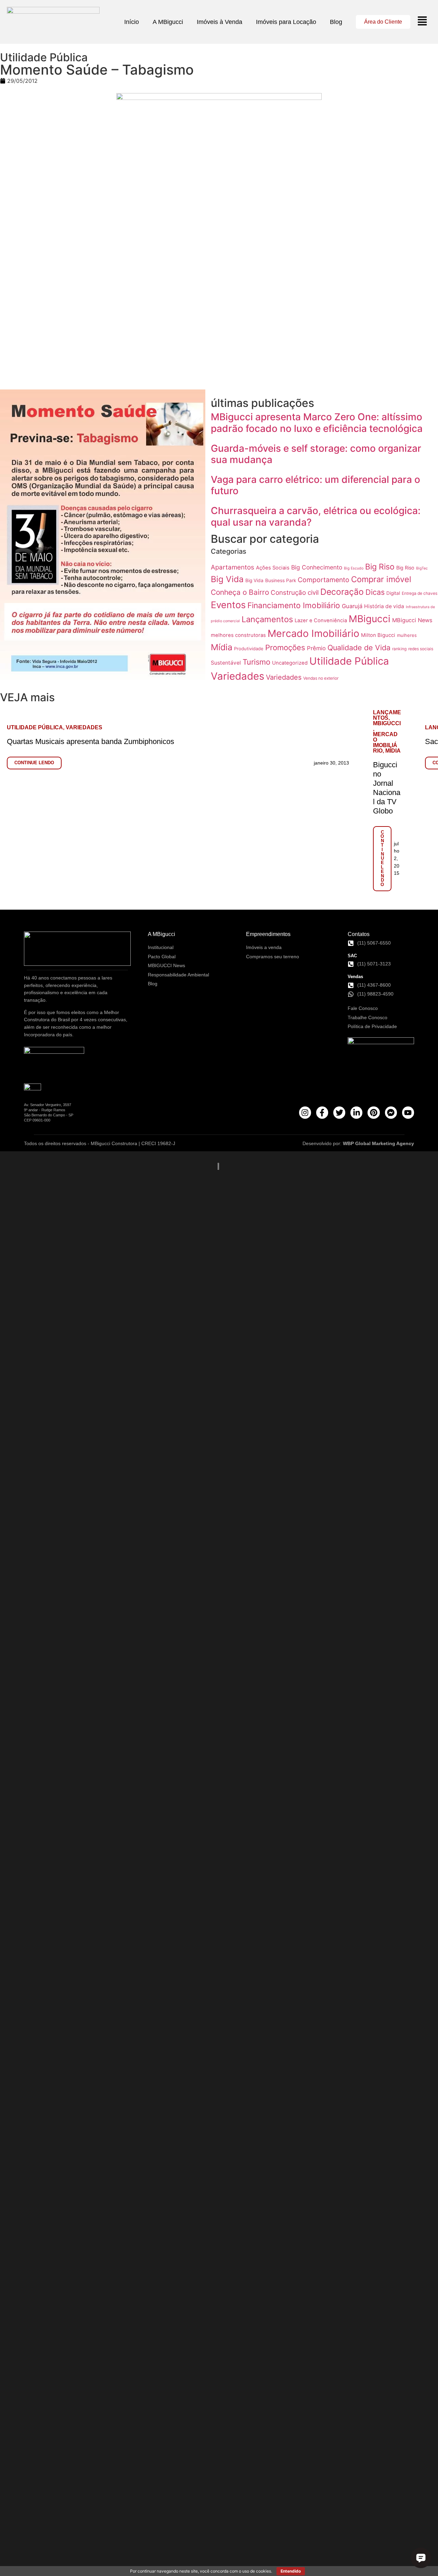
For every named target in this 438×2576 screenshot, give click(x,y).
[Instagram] (305, 1112)
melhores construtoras (238, 635)
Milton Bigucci (378, 635)
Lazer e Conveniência (321, 620)
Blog (336, 22)
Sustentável (226, 663)
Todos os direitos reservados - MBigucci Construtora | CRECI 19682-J (100, 1143)
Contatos (359, 934)
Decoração (342, 592)
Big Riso (380, 567)
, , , (387, 732)
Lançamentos (267, 619)
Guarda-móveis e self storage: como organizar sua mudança (316, 454)
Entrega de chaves (420, 593)
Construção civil (295, 593)
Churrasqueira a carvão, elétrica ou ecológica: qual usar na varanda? (316, 516)
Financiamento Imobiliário (294, 605)
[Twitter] (339, 1112)
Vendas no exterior (321, 678)
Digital (393, 593)
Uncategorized (290, 663)
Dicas (375, 592)
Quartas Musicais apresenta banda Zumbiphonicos (91, 741)
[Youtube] (408, 1112)
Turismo (256, 662)
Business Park (281, 580)
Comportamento (324, 580)
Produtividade (249, 649)
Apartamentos (233, 567)
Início (132, 22)
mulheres (407, 635)
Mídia (222, 647)
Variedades (237, 676)
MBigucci (370, 619)
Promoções (285, 647)
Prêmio (316, 648)
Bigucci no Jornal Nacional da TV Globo (387, 788)
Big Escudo (354, 568)
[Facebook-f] (322, 1112)
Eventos (228, 605)
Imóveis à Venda (220, 22)
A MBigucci (168, 22)
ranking (399, 649)
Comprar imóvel (381, 579)
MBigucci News (412, 620)
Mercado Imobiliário (313, 633)
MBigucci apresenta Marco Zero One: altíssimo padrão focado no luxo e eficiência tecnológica (317, 423)
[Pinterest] (373, 1112)
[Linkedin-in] (356, 1112)
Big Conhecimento (317, 567)
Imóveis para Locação (286, 22)
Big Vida (227, 579)
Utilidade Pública (349, 661)
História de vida (384, 606)
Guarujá (352, 606)
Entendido (291, 2571)
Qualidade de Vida (359, 648)
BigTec (422, 568)
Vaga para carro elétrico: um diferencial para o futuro (315, 485)
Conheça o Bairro (240, 592)
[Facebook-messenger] (391, 1112)
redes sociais (421, 649)
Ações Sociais (273, 568)
